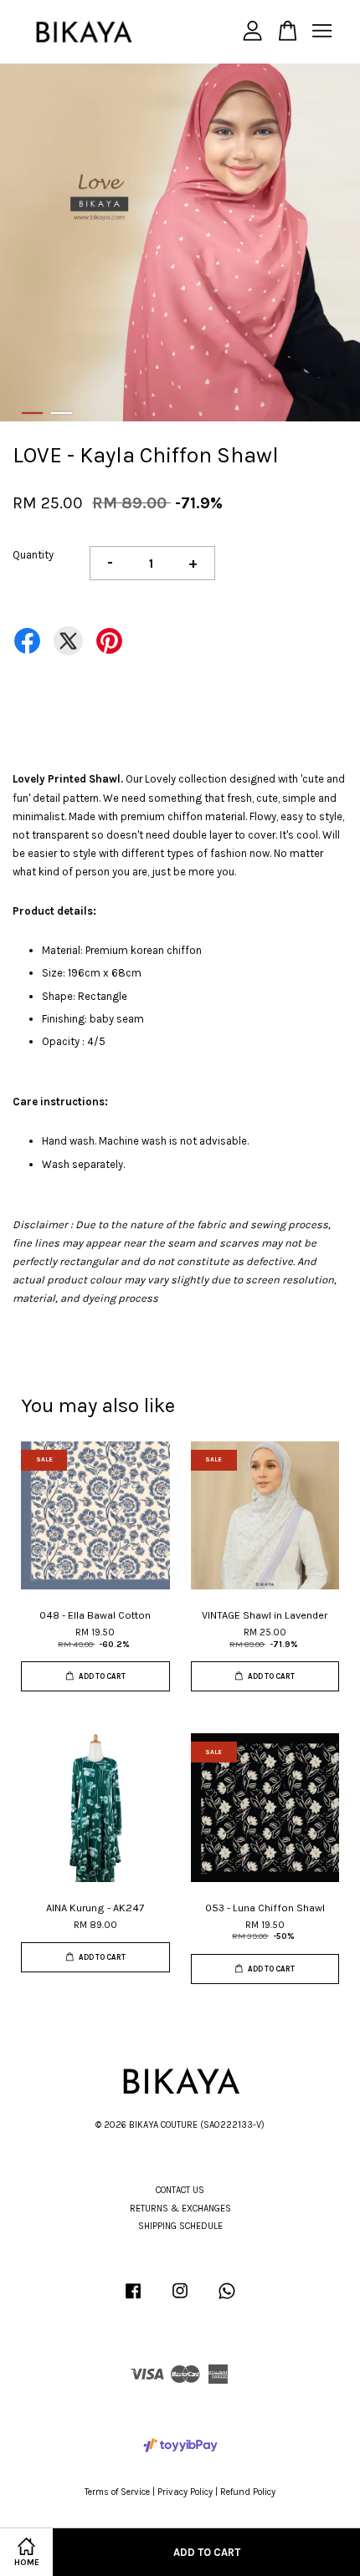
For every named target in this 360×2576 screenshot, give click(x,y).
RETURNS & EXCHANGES (180, 2209)
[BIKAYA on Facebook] (133, 2300)
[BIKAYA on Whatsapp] (227, 2300)
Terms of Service (117, 2492)
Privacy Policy (185, 2492)
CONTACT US (180, 2190)
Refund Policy (248, 2492)
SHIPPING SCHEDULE (180, 2226)
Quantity (33, 555)
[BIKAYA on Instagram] (180, 2300)
